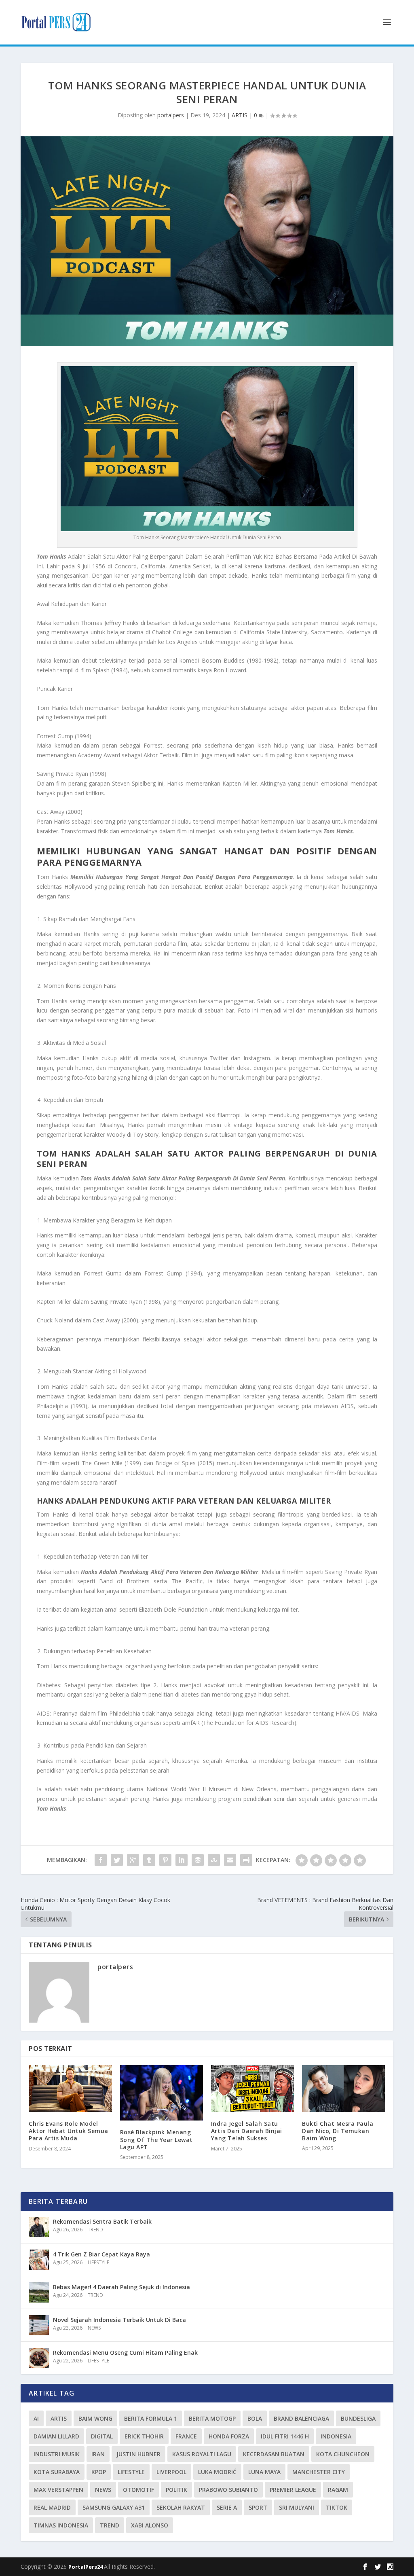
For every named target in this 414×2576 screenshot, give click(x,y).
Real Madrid (52, 2507)
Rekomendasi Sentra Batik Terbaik (102, 2221)
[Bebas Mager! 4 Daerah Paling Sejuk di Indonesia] (39, 2292)
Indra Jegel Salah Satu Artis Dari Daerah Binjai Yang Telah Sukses (247, 2131)
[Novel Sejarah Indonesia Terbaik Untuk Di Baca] (39, 2325)
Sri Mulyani (297, 2507)
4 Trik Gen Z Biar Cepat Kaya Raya (101, 2254)
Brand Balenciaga (301, 2418)
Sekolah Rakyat (181, 2507)
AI (36, 2418)
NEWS (94, 2328)
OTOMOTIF (138, 2490)
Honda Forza (229, 2436)
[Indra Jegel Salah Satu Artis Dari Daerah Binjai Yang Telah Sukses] (252, 2089)
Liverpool (171, 2472)
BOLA (255, 2418)
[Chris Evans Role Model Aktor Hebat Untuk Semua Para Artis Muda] (70, 2089)
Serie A (227, 2507)
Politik (176, 2490)
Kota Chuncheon (343, 2454)
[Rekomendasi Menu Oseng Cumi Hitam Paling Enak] (39, 2358)
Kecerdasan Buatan (274, 2454)
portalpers (171, 115)
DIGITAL (102, 2436)
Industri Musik (57, 2454)
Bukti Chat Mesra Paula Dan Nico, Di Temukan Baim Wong (338, 2131)
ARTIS (240, 115)
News (103, 2490)
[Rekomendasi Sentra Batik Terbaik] (39, 2227)
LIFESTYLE (98, 2262)
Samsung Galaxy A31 (114, 2507)
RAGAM (338, 2490)
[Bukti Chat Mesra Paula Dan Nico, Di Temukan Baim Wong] (343, 2088)
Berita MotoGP (212, 2418)
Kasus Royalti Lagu (202, 2454)
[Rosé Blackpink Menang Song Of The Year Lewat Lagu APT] (162, 2093)
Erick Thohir (144, 2436)
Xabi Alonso (150, 2525)
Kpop (99, 2472)
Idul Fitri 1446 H (285, 2436)
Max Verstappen (58, 2490)
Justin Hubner (138, 2454)
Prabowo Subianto (228, 2490)
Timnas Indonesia (61, 2525)
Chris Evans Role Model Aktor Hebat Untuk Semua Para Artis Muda (69, 2131)
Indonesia (336, 2436)
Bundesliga (358, 2418)
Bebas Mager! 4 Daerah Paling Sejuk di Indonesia (121, 2287)
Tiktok (337, 2507)
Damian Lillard (56, 2436)
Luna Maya (264, 2472)
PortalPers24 (86, 2567)
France (186, 2436)
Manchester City (319, 2472)
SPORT (258, 2507)
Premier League (293, 2490)
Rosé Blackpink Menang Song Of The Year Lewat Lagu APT (156, 2139)
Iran (98, 2454)
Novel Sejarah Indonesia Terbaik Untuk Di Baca (119, 2320)
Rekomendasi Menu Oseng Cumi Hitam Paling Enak (125, 2353)
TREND (95, 2230)
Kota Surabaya (57, 2472)
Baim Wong (95, 2418)
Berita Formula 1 (151, 2418)
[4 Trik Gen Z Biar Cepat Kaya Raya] (39, 2260)
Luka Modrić (217, 2472)
